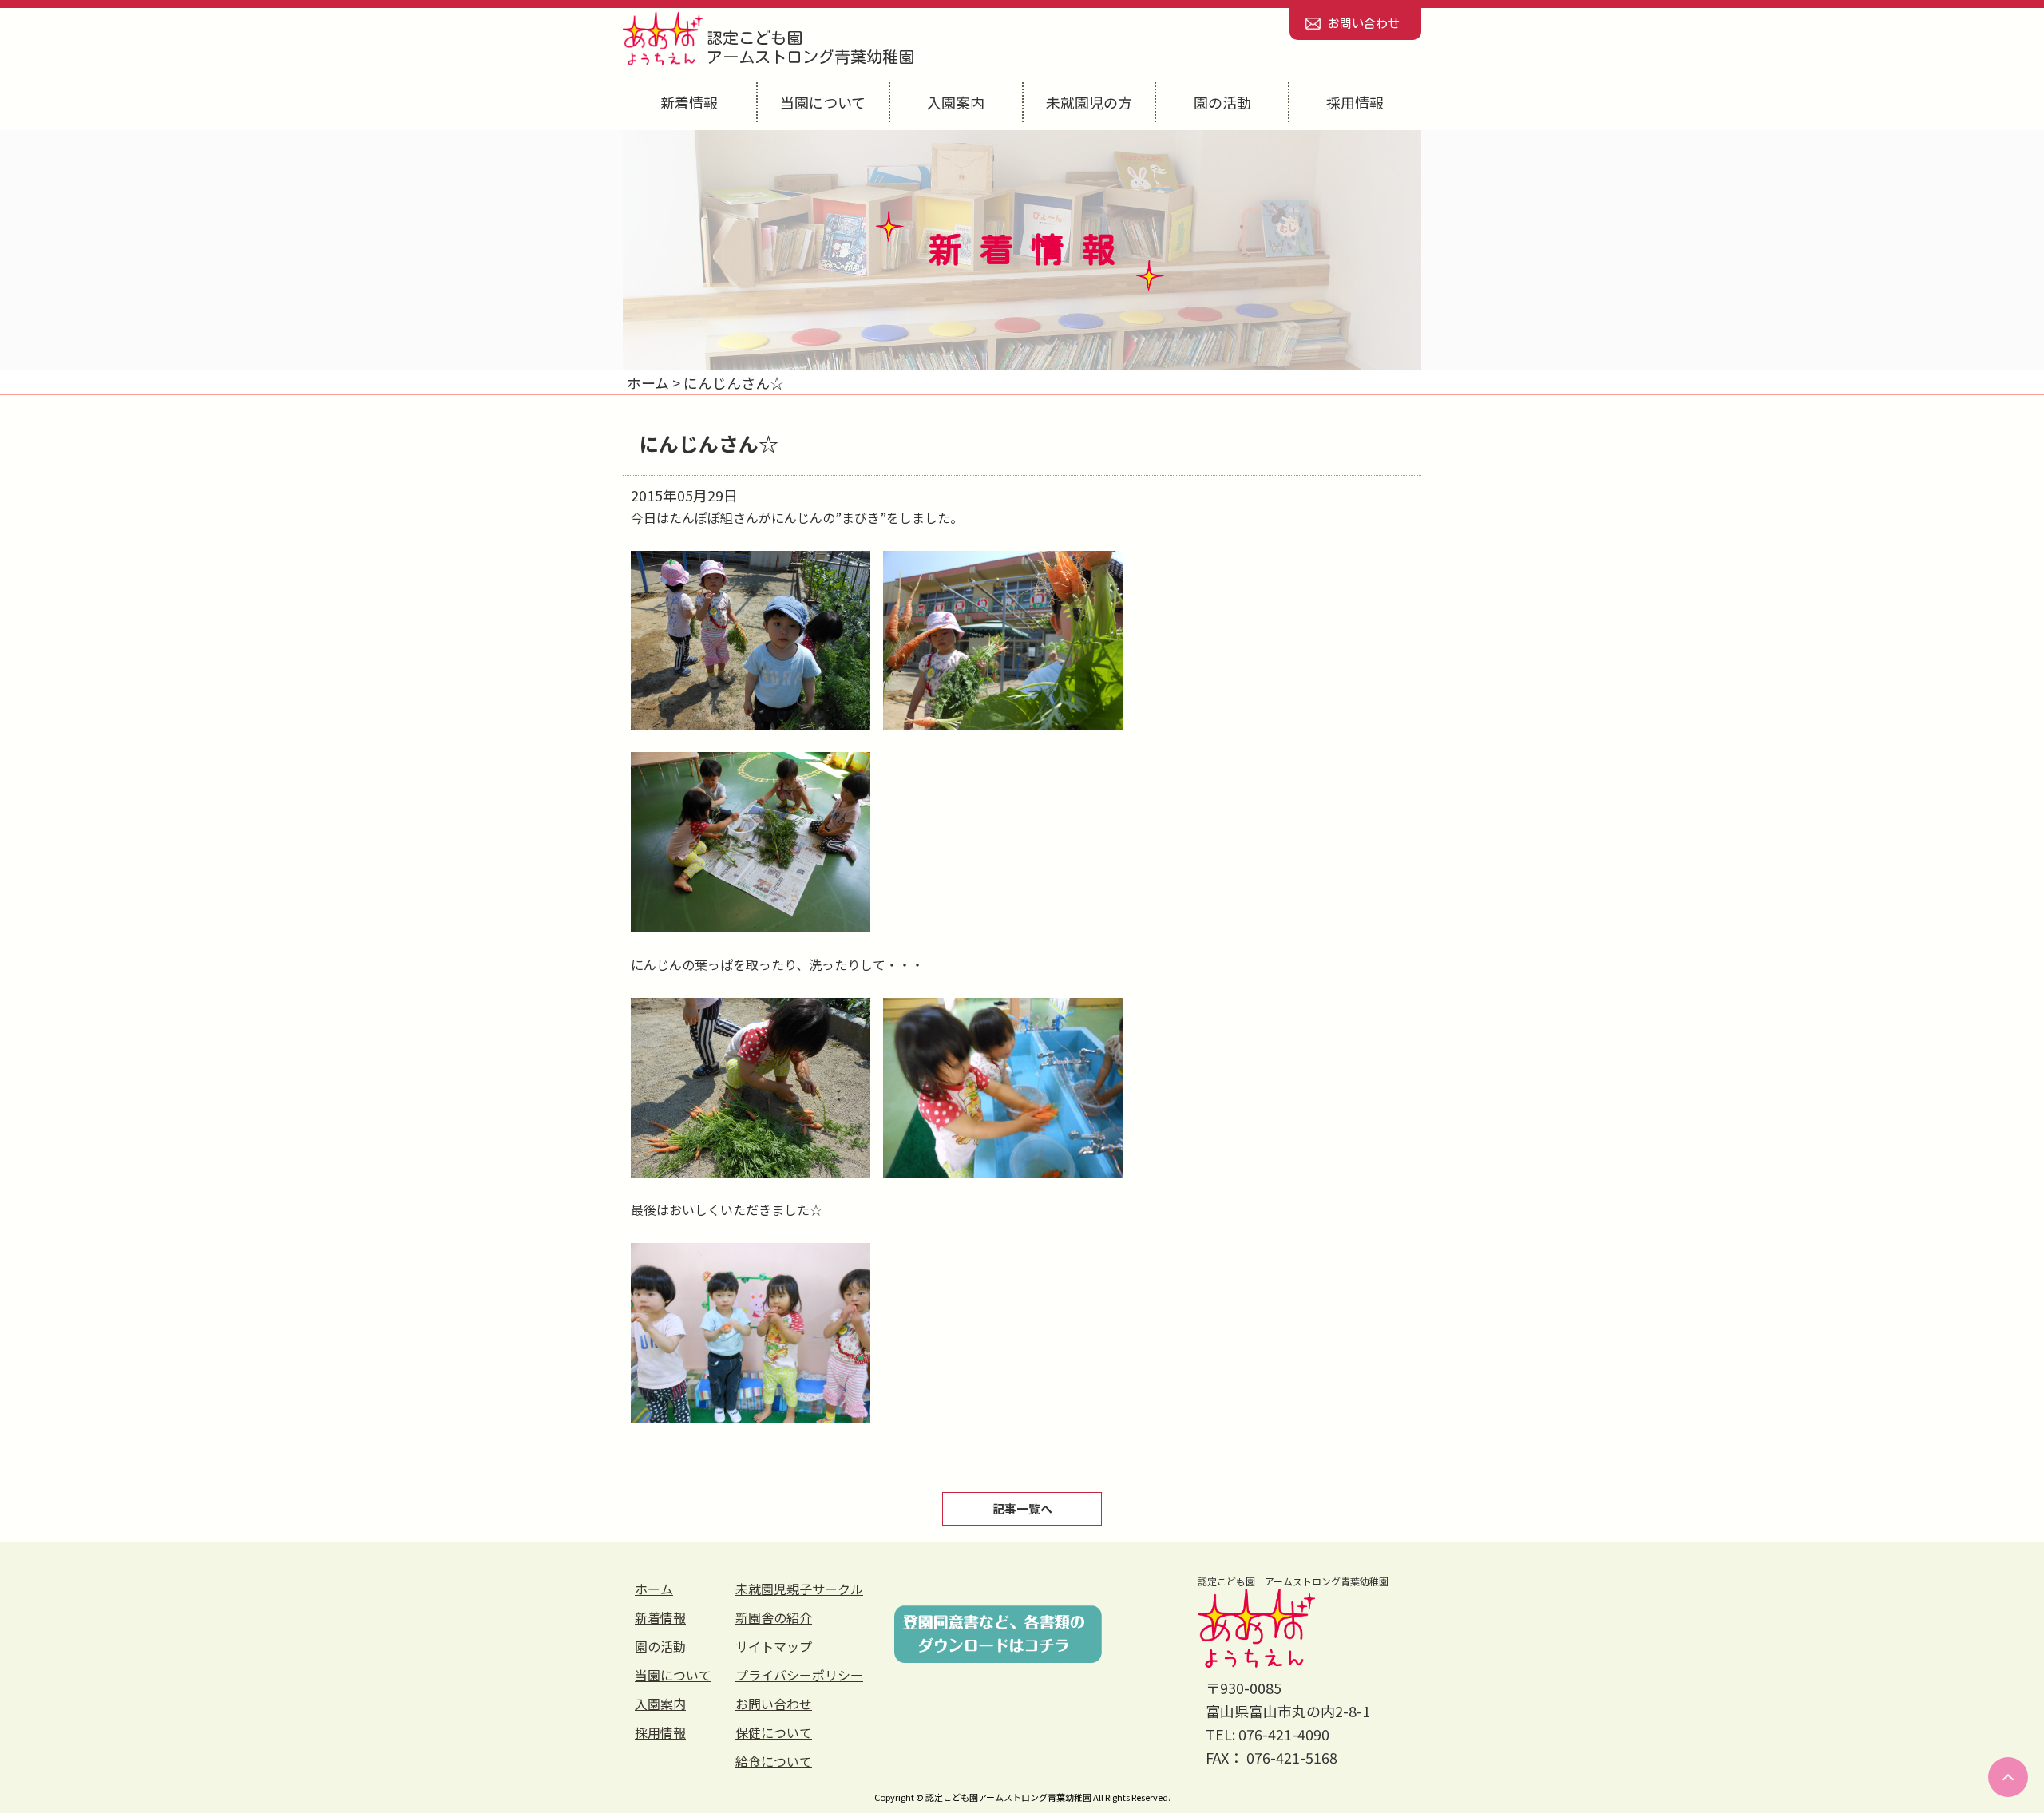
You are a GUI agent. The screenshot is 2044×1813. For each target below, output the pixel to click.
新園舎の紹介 (774, 1617)
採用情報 (1355, 102)
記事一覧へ (1022, 1508)
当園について (823, 102)
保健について (774, 1732)
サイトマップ (774, 1646)
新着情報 (689, 102)
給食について (774, 1761)
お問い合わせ (1364, 24)
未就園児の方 (1089, 102)
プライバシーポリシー (799, 1675)
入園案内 (956, 102)
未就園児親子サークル (799, 1589)
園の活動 (1222, 102)
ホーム (654, 1589)
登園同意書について (998, 1634)
